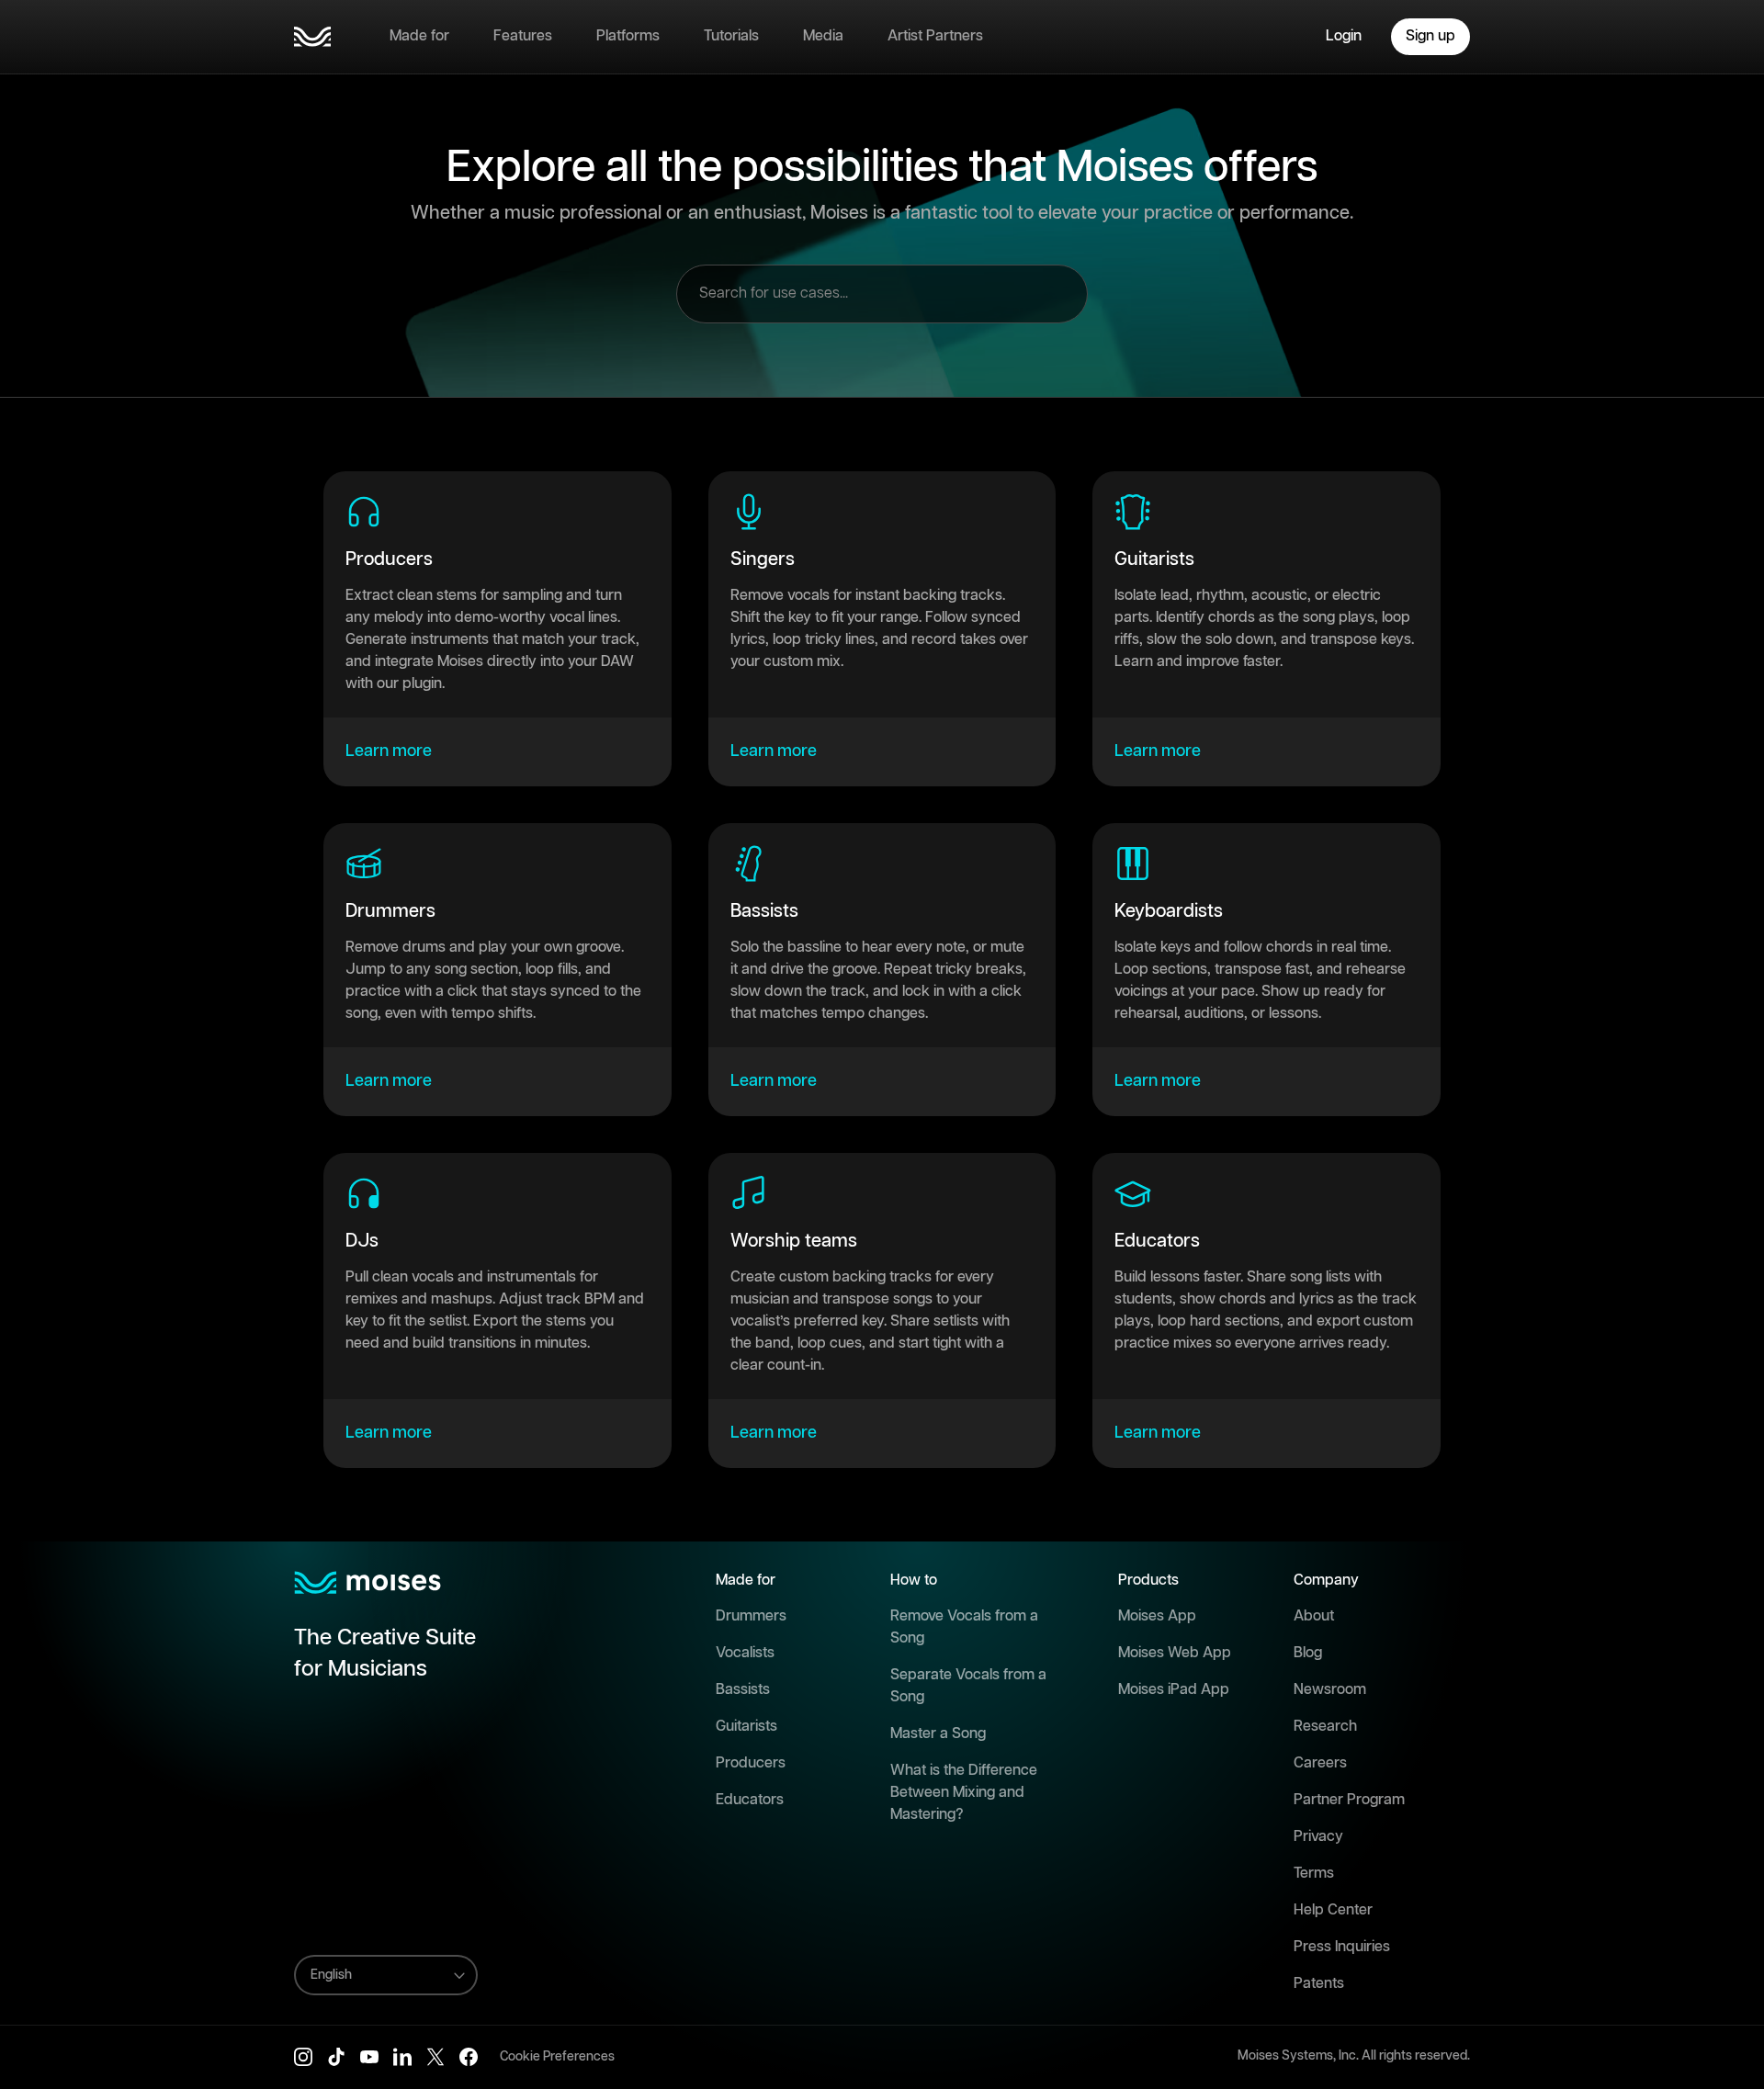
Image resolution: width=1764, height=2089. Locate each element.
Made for (419, 36)
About (1314, 1616)
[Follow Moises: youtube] (369, 2057)
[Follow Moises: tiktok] (336, 2057)
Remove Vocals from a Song (964, 1627)
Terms (1314, 1874)
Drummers (751, 1616)
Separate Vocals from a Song (968, 1686)
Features (523, 36)
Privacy (1318, 1837)
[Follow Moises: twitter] (435, 2057)
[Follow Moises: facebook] (469, 2057)
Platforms (628, 36)
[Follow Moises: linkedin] (402, 2057)
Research (1325, 1727)
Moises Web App (1175, 1653)
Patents (1319, 1984)
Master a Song (938, 1734)
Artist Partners (935, 36)
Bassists (743, 1690)
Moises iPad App (1174, 1690)
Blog (1308, 1653)
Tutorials (731, 36)
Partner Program (1349, 1800)
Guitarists (746, 1727)
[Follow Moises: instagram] (303, 2057)
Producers (751, 1763)
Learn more (389, 751)
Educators (750, 1800)
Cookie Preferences (557, 2057)
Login (1344, 36)
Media (823, 36)
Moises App (1157, 1616)
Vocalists (745, 1653)
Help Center (1333, 1910)
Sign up (1430, 36)
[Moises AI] (312, 37)
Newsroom (1330, 1690)
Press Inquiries (1342, 1947)
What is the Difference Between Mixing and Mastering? (964, 1793)
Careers (1320, 1763)
